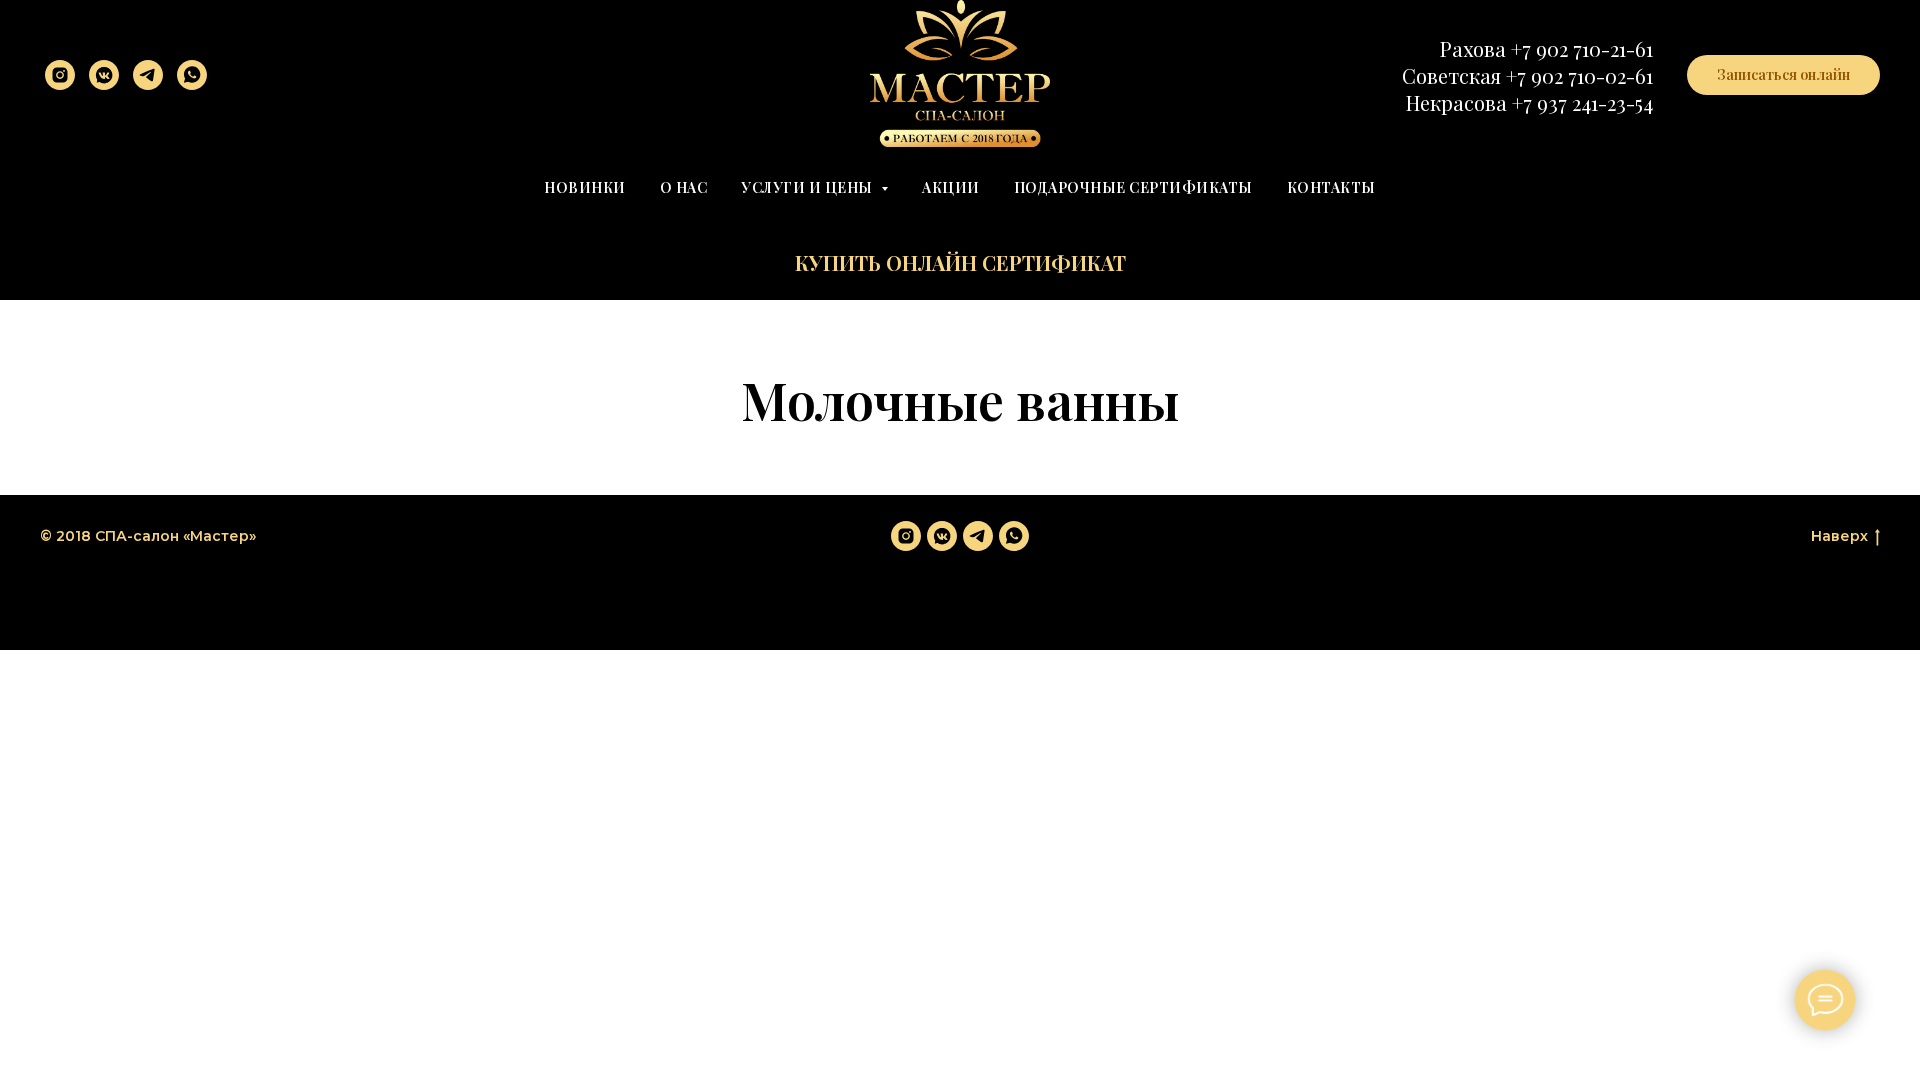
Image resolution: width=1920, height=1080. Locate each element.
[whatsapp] (192, 75)
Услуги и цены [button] (808, 187)
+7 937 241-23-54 (1582, 102)
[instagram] (60, 75)
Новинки (585, 187)
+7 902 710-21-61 (1582, 48)
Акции (951, 187)
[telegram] (148, 75)
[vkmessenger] (104, 75)
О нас (684, 187)
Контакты (1331, 187)
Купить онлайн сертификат (960, 262)
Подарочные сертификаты (1133, 187)
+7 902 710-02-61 (1579, 75)
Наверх (1839, 536)
